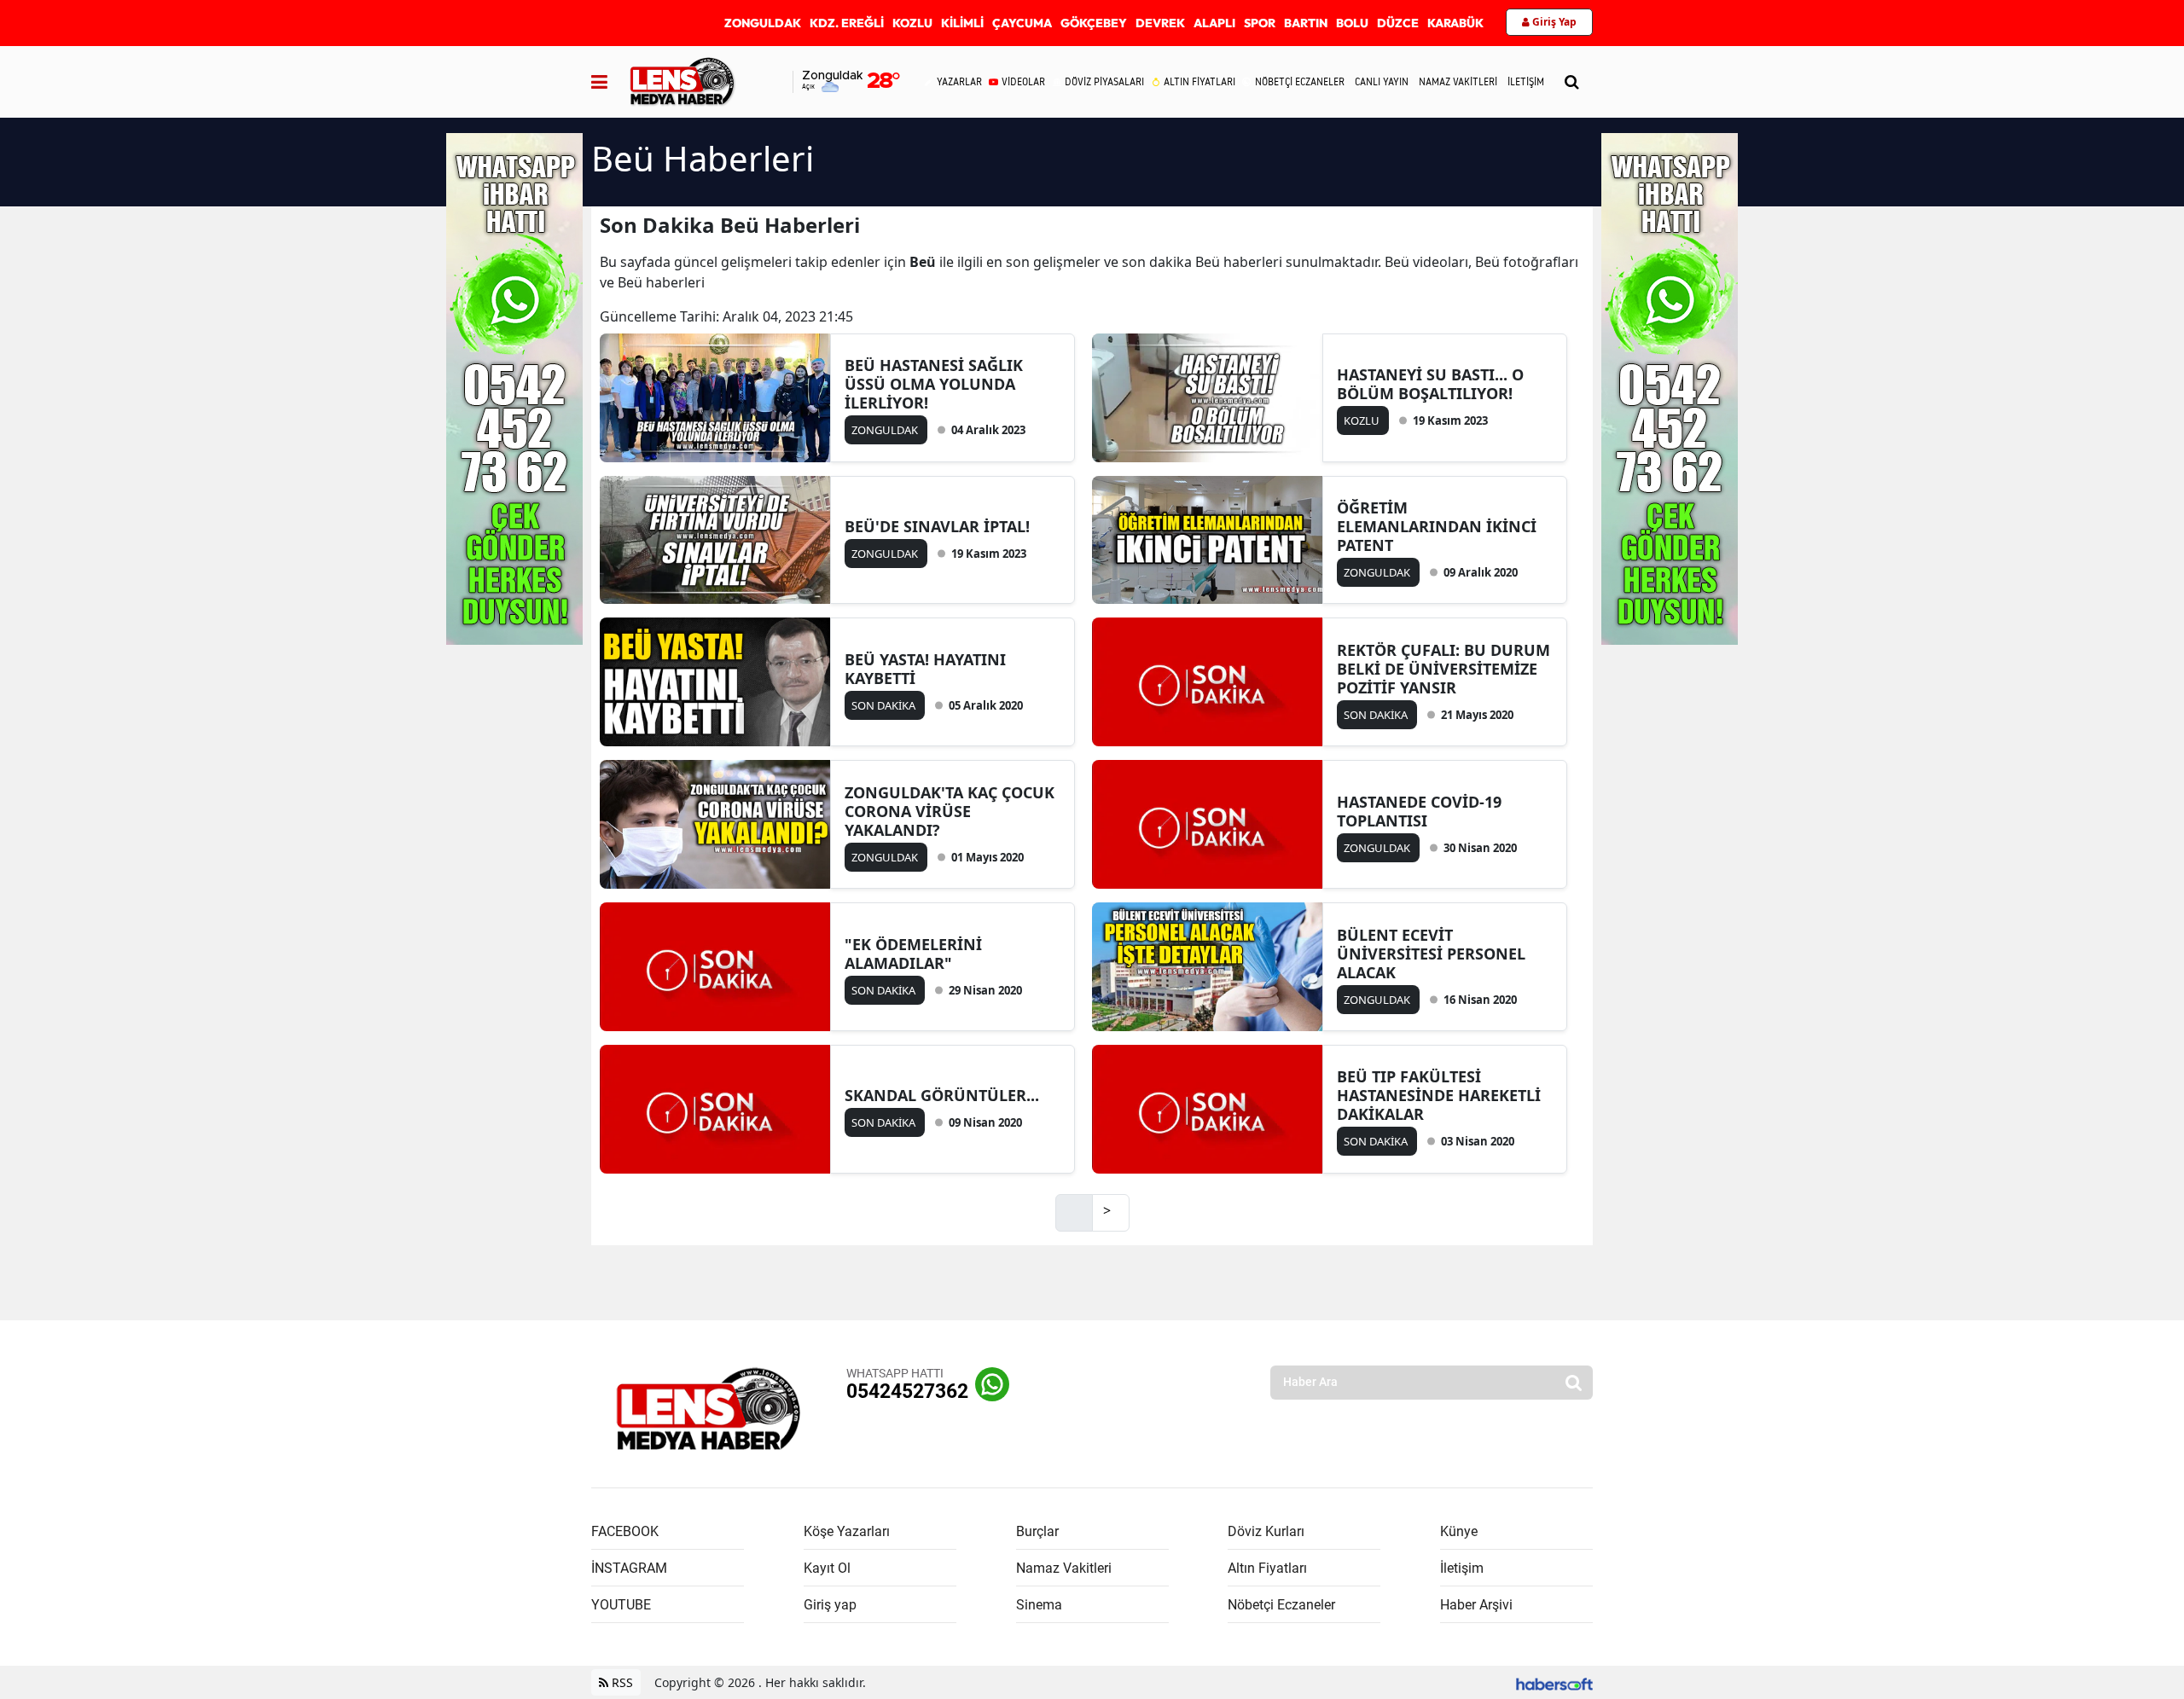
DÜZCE (1398, 23)
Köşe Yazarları (847, 1531)
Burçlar (1037, 1531)
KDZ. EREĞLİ (847, 23)
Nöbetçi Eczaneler (1281, 1605)
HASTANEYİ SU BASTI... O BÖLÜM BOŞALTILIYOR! (1430, 384)
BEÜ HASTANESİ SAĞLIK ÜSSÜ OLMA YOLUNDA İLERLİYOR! (934, 384)
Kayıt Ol (827, 1568)
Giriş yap (830, 1605)
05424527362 (907, 1392)
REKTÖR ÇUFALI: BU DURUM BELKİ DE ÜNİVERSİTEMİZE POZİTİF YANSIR (1443, 669)
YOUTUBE (621, 1605)
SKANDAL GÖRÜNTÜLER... (942, 1095)
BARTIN (1306, 23)
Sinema (1039, 1605)
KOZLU (912, 23)
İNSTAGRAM (629, 1568)
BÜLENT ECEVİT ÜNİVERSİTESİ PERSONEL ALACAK (1431, 954)
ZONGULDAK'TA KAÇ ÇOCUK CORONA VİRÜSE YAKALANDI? (950, 811)
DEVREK (1160, 23)
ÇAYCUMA (1022, 23)
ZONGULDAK (763, 23)
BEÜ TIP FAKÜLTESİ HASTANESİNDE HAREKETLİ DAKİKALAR (1439, 1095)
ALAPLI (1214, 23)
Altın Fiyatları (1267, 1568)
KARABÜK (1455, 23)
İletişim (1462, 1568)
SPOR (1260, 23)
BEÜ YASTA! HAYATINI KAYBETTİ (925, 669)
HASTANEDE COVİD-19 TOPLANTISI (1419, 811)
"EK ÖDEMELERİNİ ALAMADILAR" (913, 954)
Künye (1459, 1531)
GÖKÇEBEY (1094, 23)
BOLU (1352, 23)
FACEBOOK (625, 1531)
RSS (621, 1682)
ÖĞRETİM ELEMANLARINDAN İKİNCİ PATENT (1437, 526)
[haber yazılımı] (1554, 1682)
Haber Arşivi (1476, 1605)
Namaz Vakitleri (1064, 1568)
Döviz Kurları (1266, 1531)
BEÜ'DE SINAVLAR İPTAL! (937, 526)
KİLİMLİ (962, 23)
